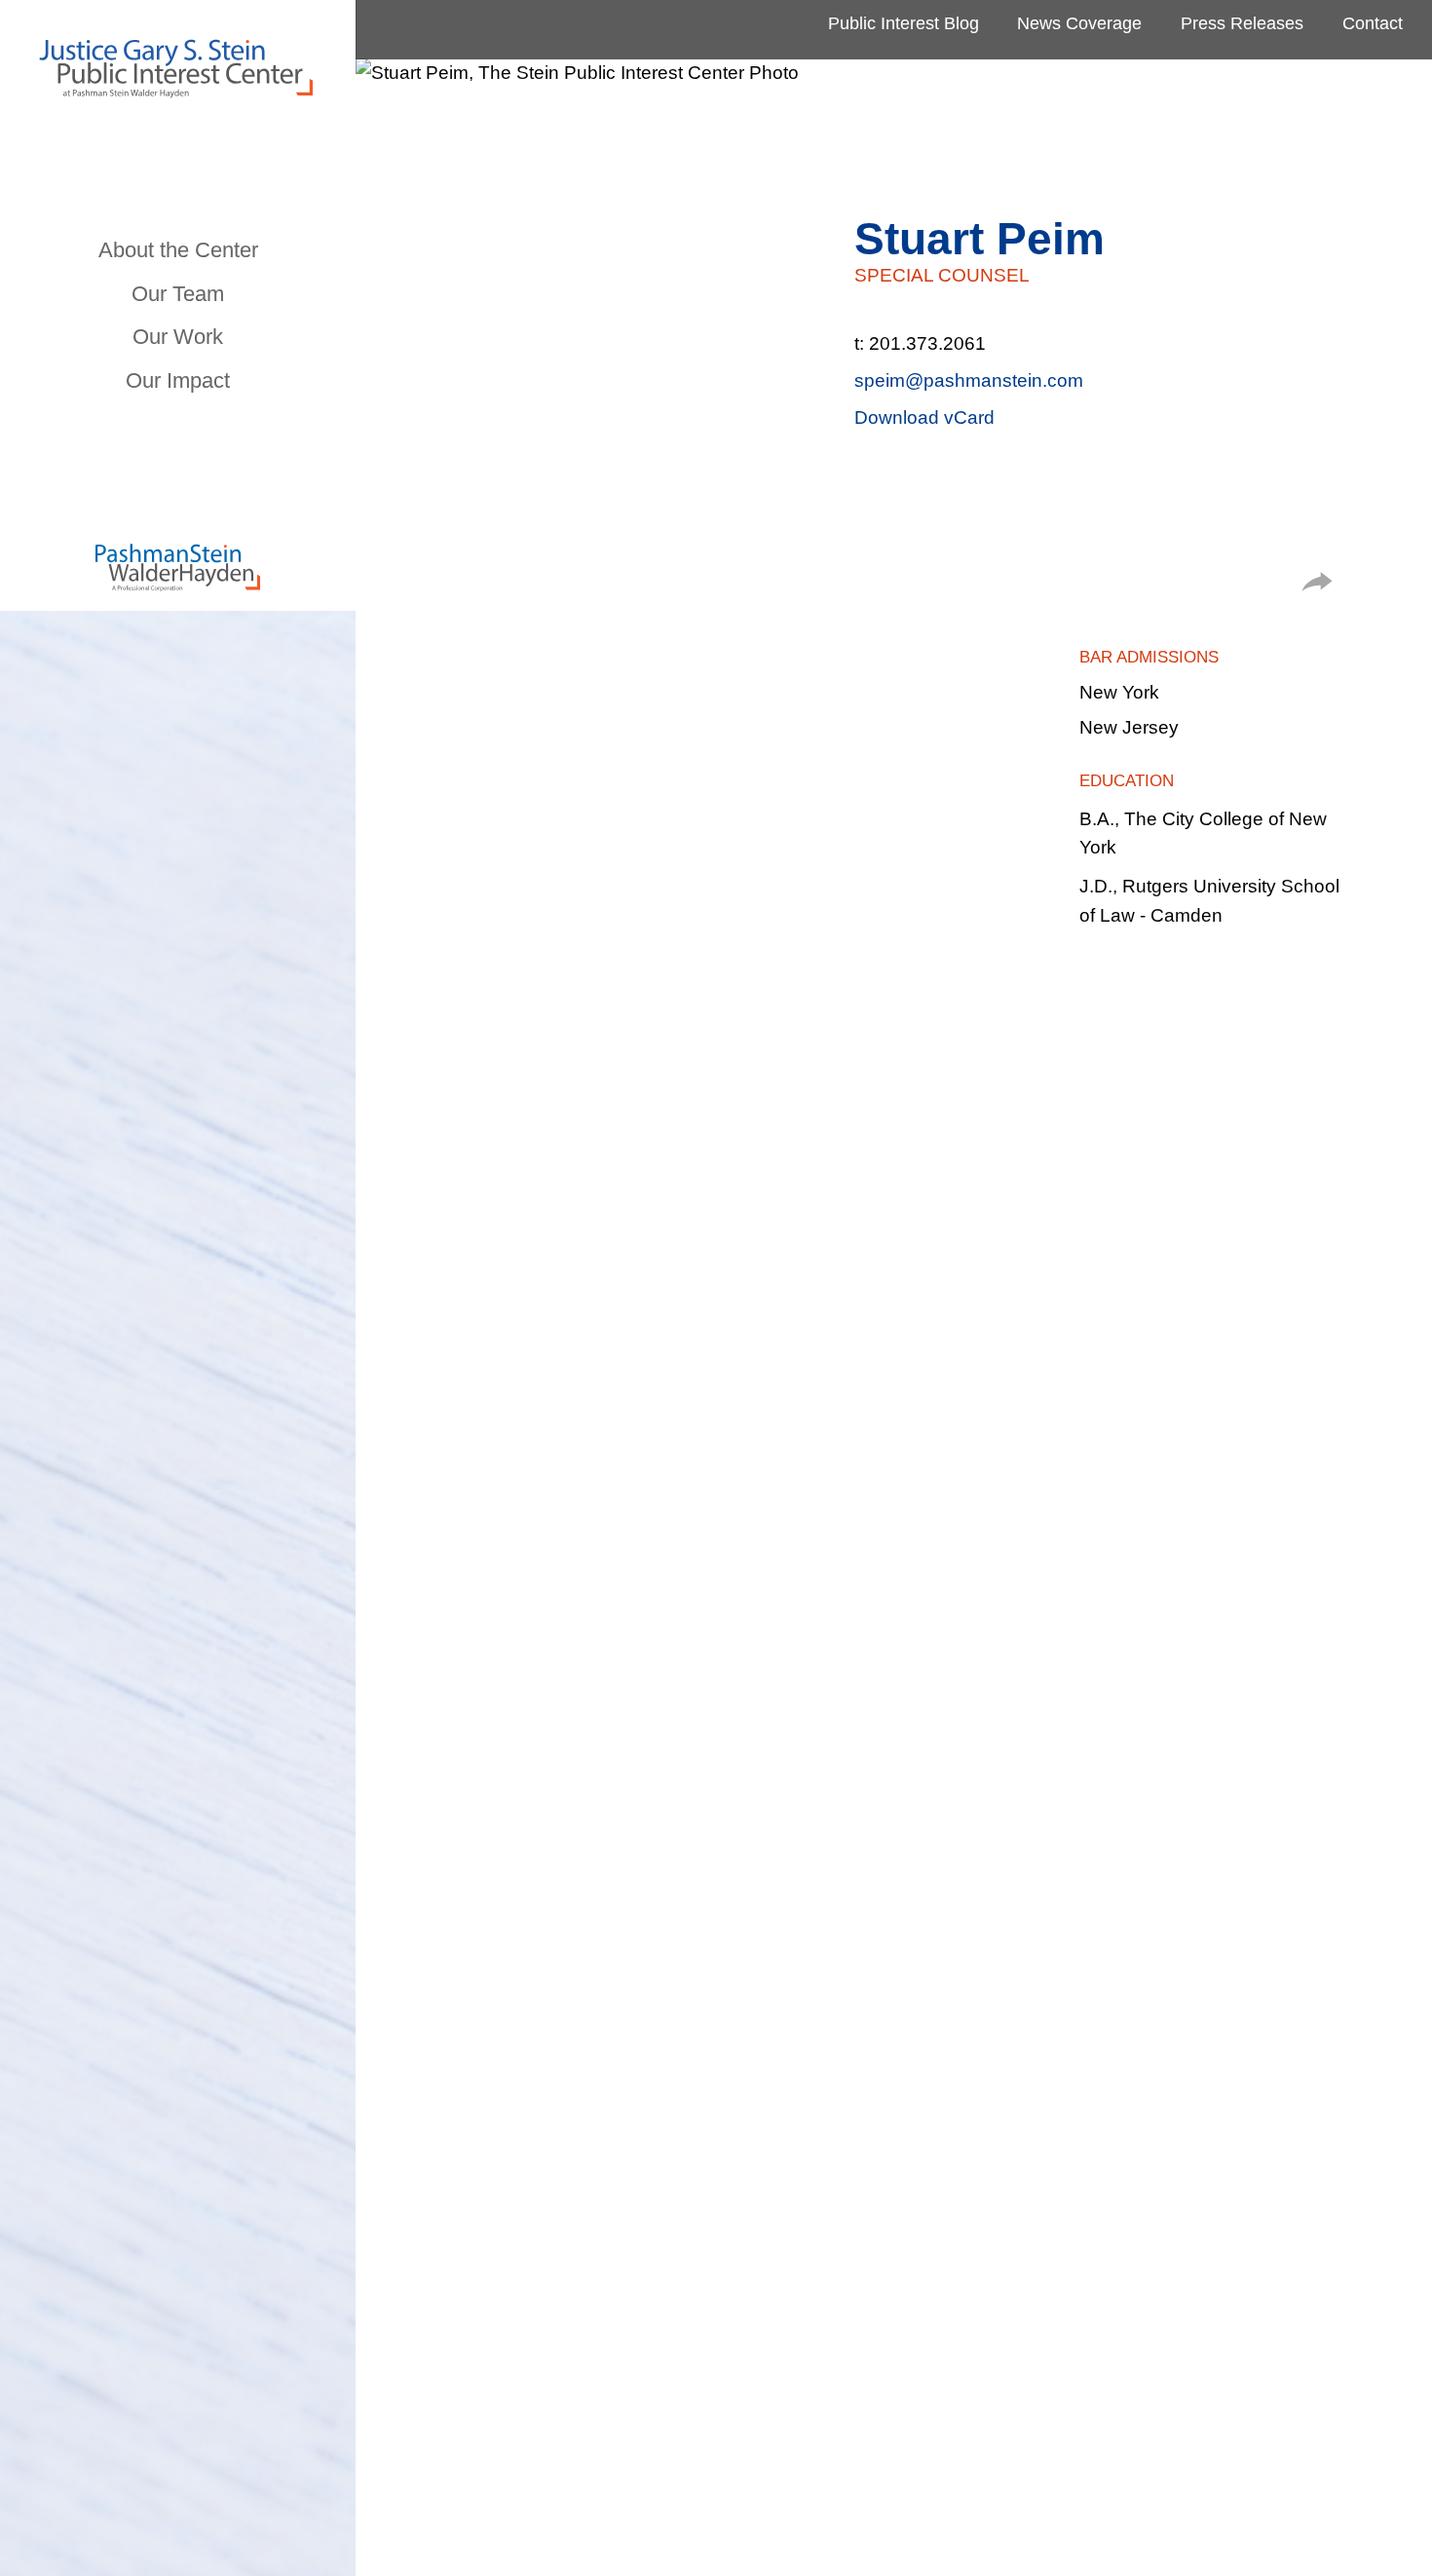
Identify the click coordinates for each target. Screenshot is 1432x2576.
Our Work (178, 337)
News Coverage (1079, 23)
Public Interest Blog (904, 23)
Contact (1373, 23)
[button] (1317, 585)
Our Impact (178, 380)
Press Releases (1242, 23)
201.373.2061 (927, 343)
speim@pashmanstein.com (969, 380)
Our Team (178, 294)
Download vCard (924, 417)
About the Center (178, 250)
